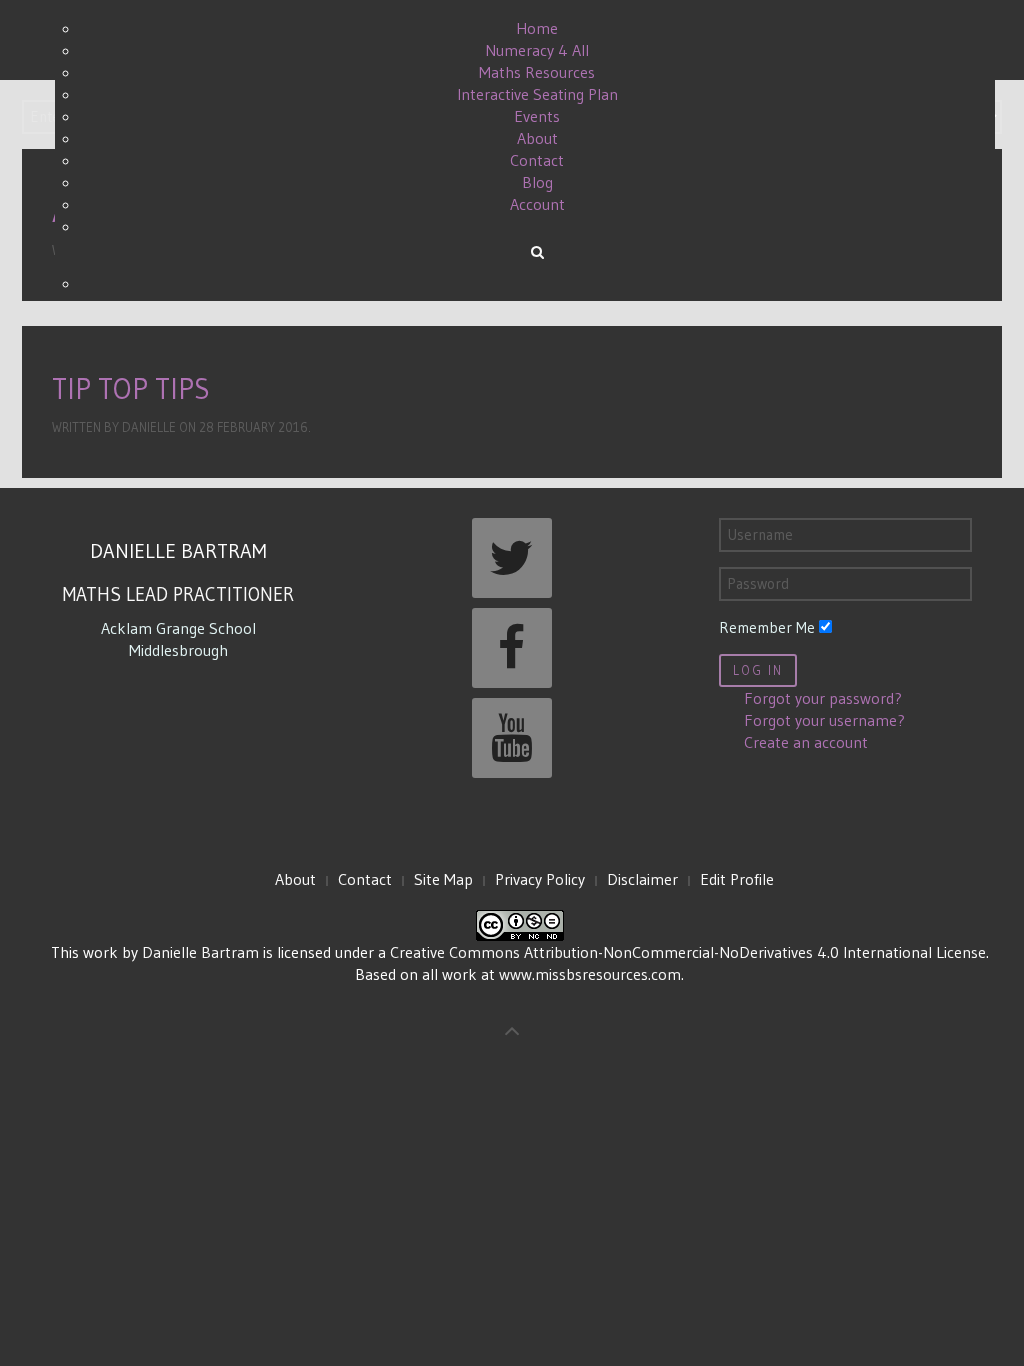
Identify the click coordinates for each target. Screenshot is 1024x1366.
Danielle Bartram (200, 952)
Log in (758, 670)
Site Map (443, 879)
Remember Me (767, 627)
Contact (365, 879)
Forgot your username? (824, 720)
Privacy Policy (540, 879)
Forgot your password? (823, 698)
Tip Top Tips (131, 389)
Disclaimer (642, 879)
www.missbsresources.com (590, 974)
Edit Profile (737, 879)
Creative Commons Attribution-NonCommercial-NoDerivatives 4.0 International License (688, 952)
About (295, 879)
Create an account (806, 742)
